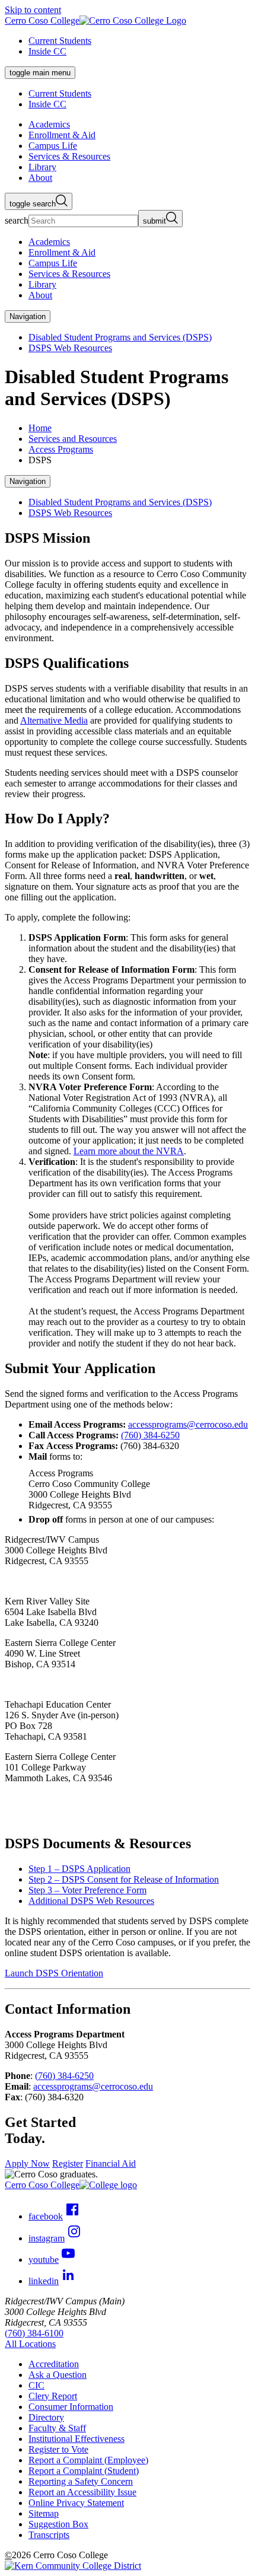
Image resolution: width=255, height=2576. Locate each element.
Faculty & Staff (57, 2428)
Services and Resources (73, 439)
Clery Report (53, 2396)
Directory (46, 2417)
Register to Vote (58, 2449)
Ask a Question (58, 2375)
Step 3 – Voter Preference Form (87, 1890)
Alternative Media (54, 720)
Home (40, 428)
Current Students (60, 41)
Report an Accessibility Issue (82, 2492)
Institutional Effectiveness (76, 2439)
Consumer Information (71, 2407)
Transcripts (49, 2535)
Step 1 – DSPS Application (79, 1869)
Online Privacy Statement (76, 2503)
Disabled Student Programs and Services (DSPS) (120, 337)
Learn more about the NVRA (129, 1151)
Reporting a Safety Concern (81, 2481)
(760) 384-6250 (150, 1435)
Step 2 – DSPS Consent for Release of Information (124, 1879)
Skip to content (33, 10)
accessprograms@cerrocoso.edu (188, 1424)
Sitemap (44, 2513)
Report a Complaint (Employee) (88, 2460)
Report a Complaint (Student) (84, 2471)
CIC (36, 2385)
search (17, 220)
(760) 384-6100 (34, 2333)
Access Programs (61, 449)
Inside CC (47, 51)
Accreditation (54, 2364)
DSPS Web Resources (70, 348)
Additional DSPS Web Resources (91, 1901)
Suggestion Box (58, 2524)
